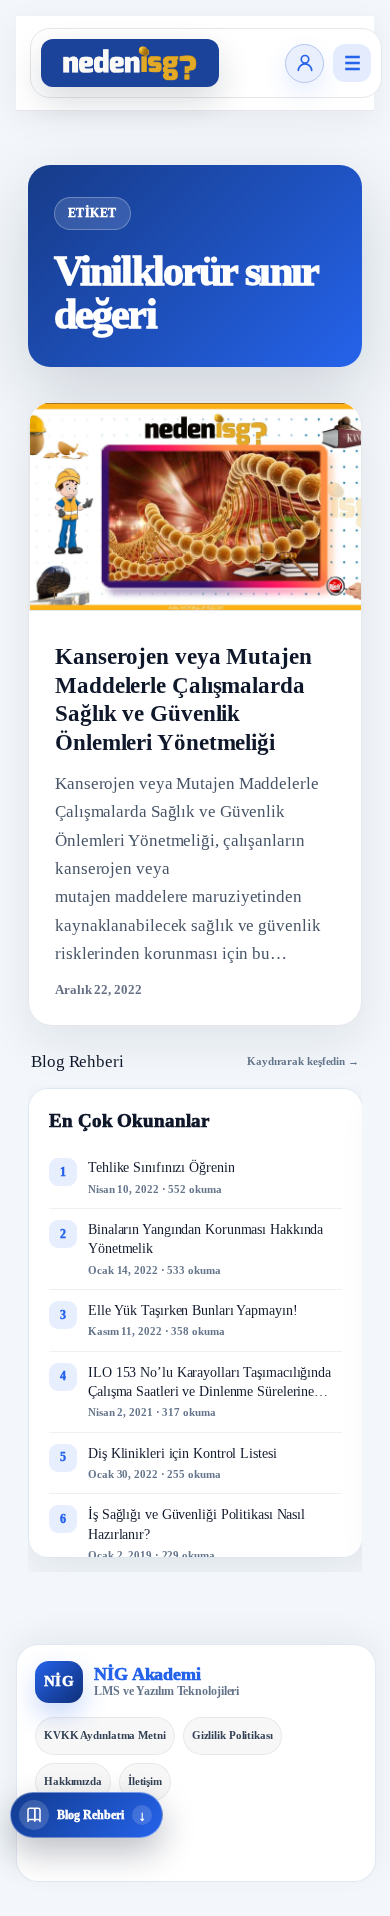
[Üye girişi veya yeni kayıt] (304, 63)
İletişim (145, 1781)
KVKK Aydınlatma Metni (105, 1735)
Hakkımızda (73, 1781)
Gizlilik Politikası (232, 1735)
